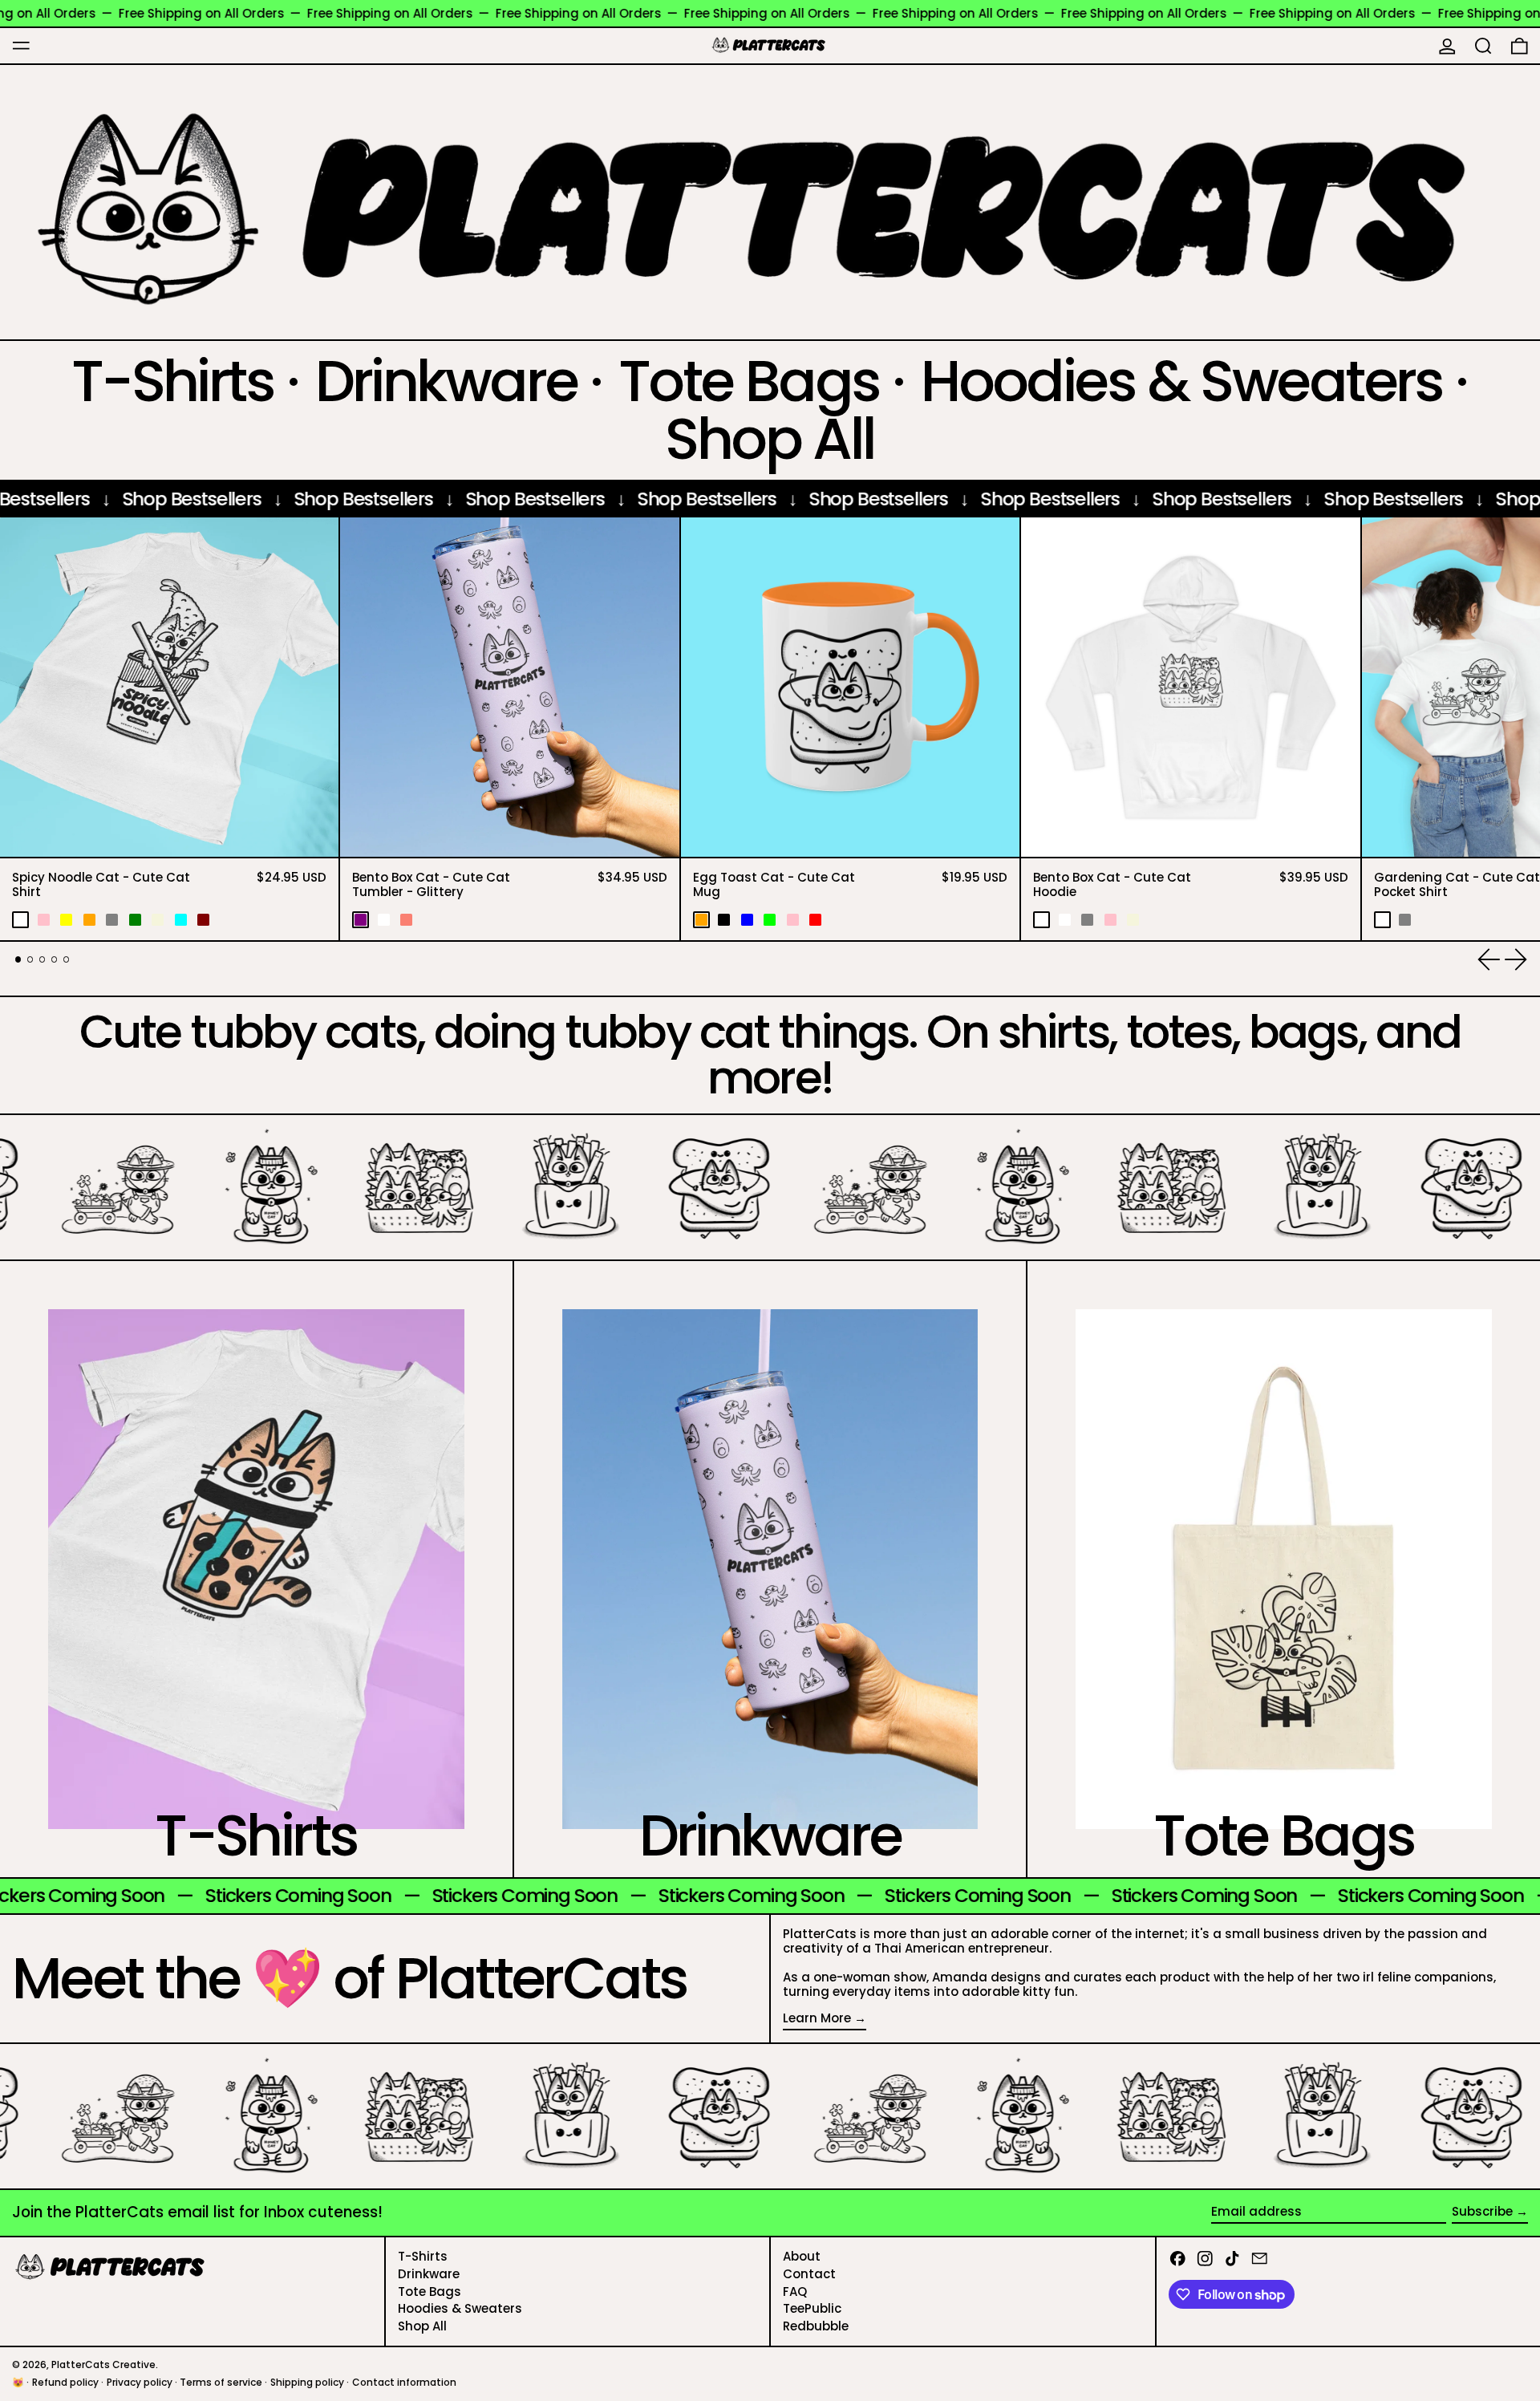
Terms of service (221, 2382)
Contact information (404, 2382)
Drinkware (429, 2274)
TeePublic (812, 2308)
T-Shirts (423, 2256)
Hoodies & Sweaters (460, 2308)
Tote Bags (430, 2291)
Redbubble (816, 2326)
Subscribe (1482, 2211)
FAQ (795, 2291)
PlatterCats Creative (103, 2364)
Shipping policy (307, 2382)
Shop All (422, 2326)
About (802, 2256)
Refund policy (65, 2382)
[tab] (18, 959)
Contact (809, 2274)
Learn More (817, 2019)
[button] (1483, 46)
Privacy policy (140, 2382)
